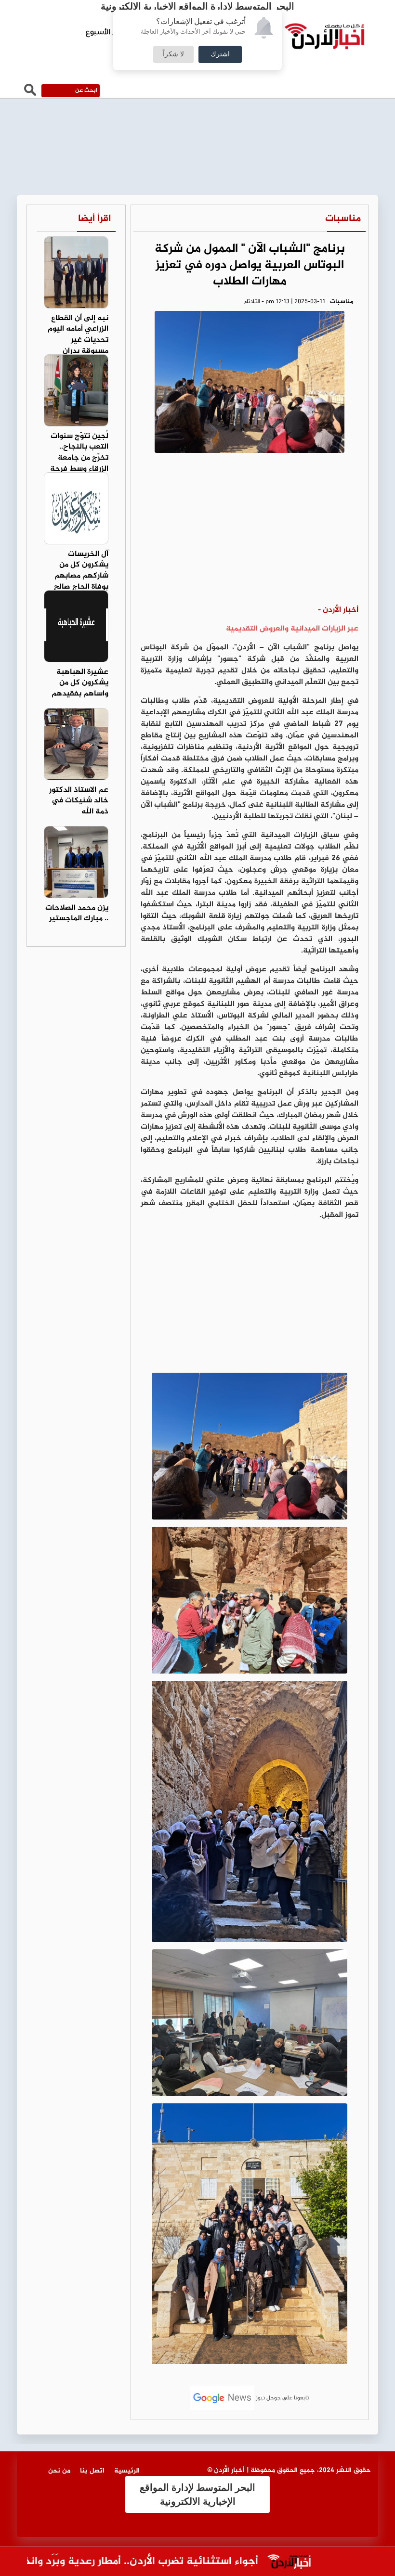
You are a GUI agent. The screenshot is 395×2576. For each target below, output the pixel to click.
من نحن (59, 2471)
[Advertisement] (250, 532)
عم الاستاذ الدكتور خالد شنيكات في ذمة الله (79, 801)
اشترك (220, 54)
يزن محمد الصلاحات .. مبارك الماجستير (77, 914)
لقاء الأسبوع (106, 33)
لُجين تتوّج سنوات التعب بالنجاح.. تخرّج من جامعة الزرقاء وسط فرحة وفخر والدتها (79, 458)
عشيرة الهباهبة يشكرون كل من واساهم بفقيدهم (80, 683)
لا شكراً (173, 54)
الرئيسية (127, 2471)
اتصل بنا (92, 2471)
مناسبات (343, 219)
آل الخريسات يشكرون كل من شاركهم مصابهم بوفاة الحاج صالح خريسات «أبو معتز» (77, 576)
